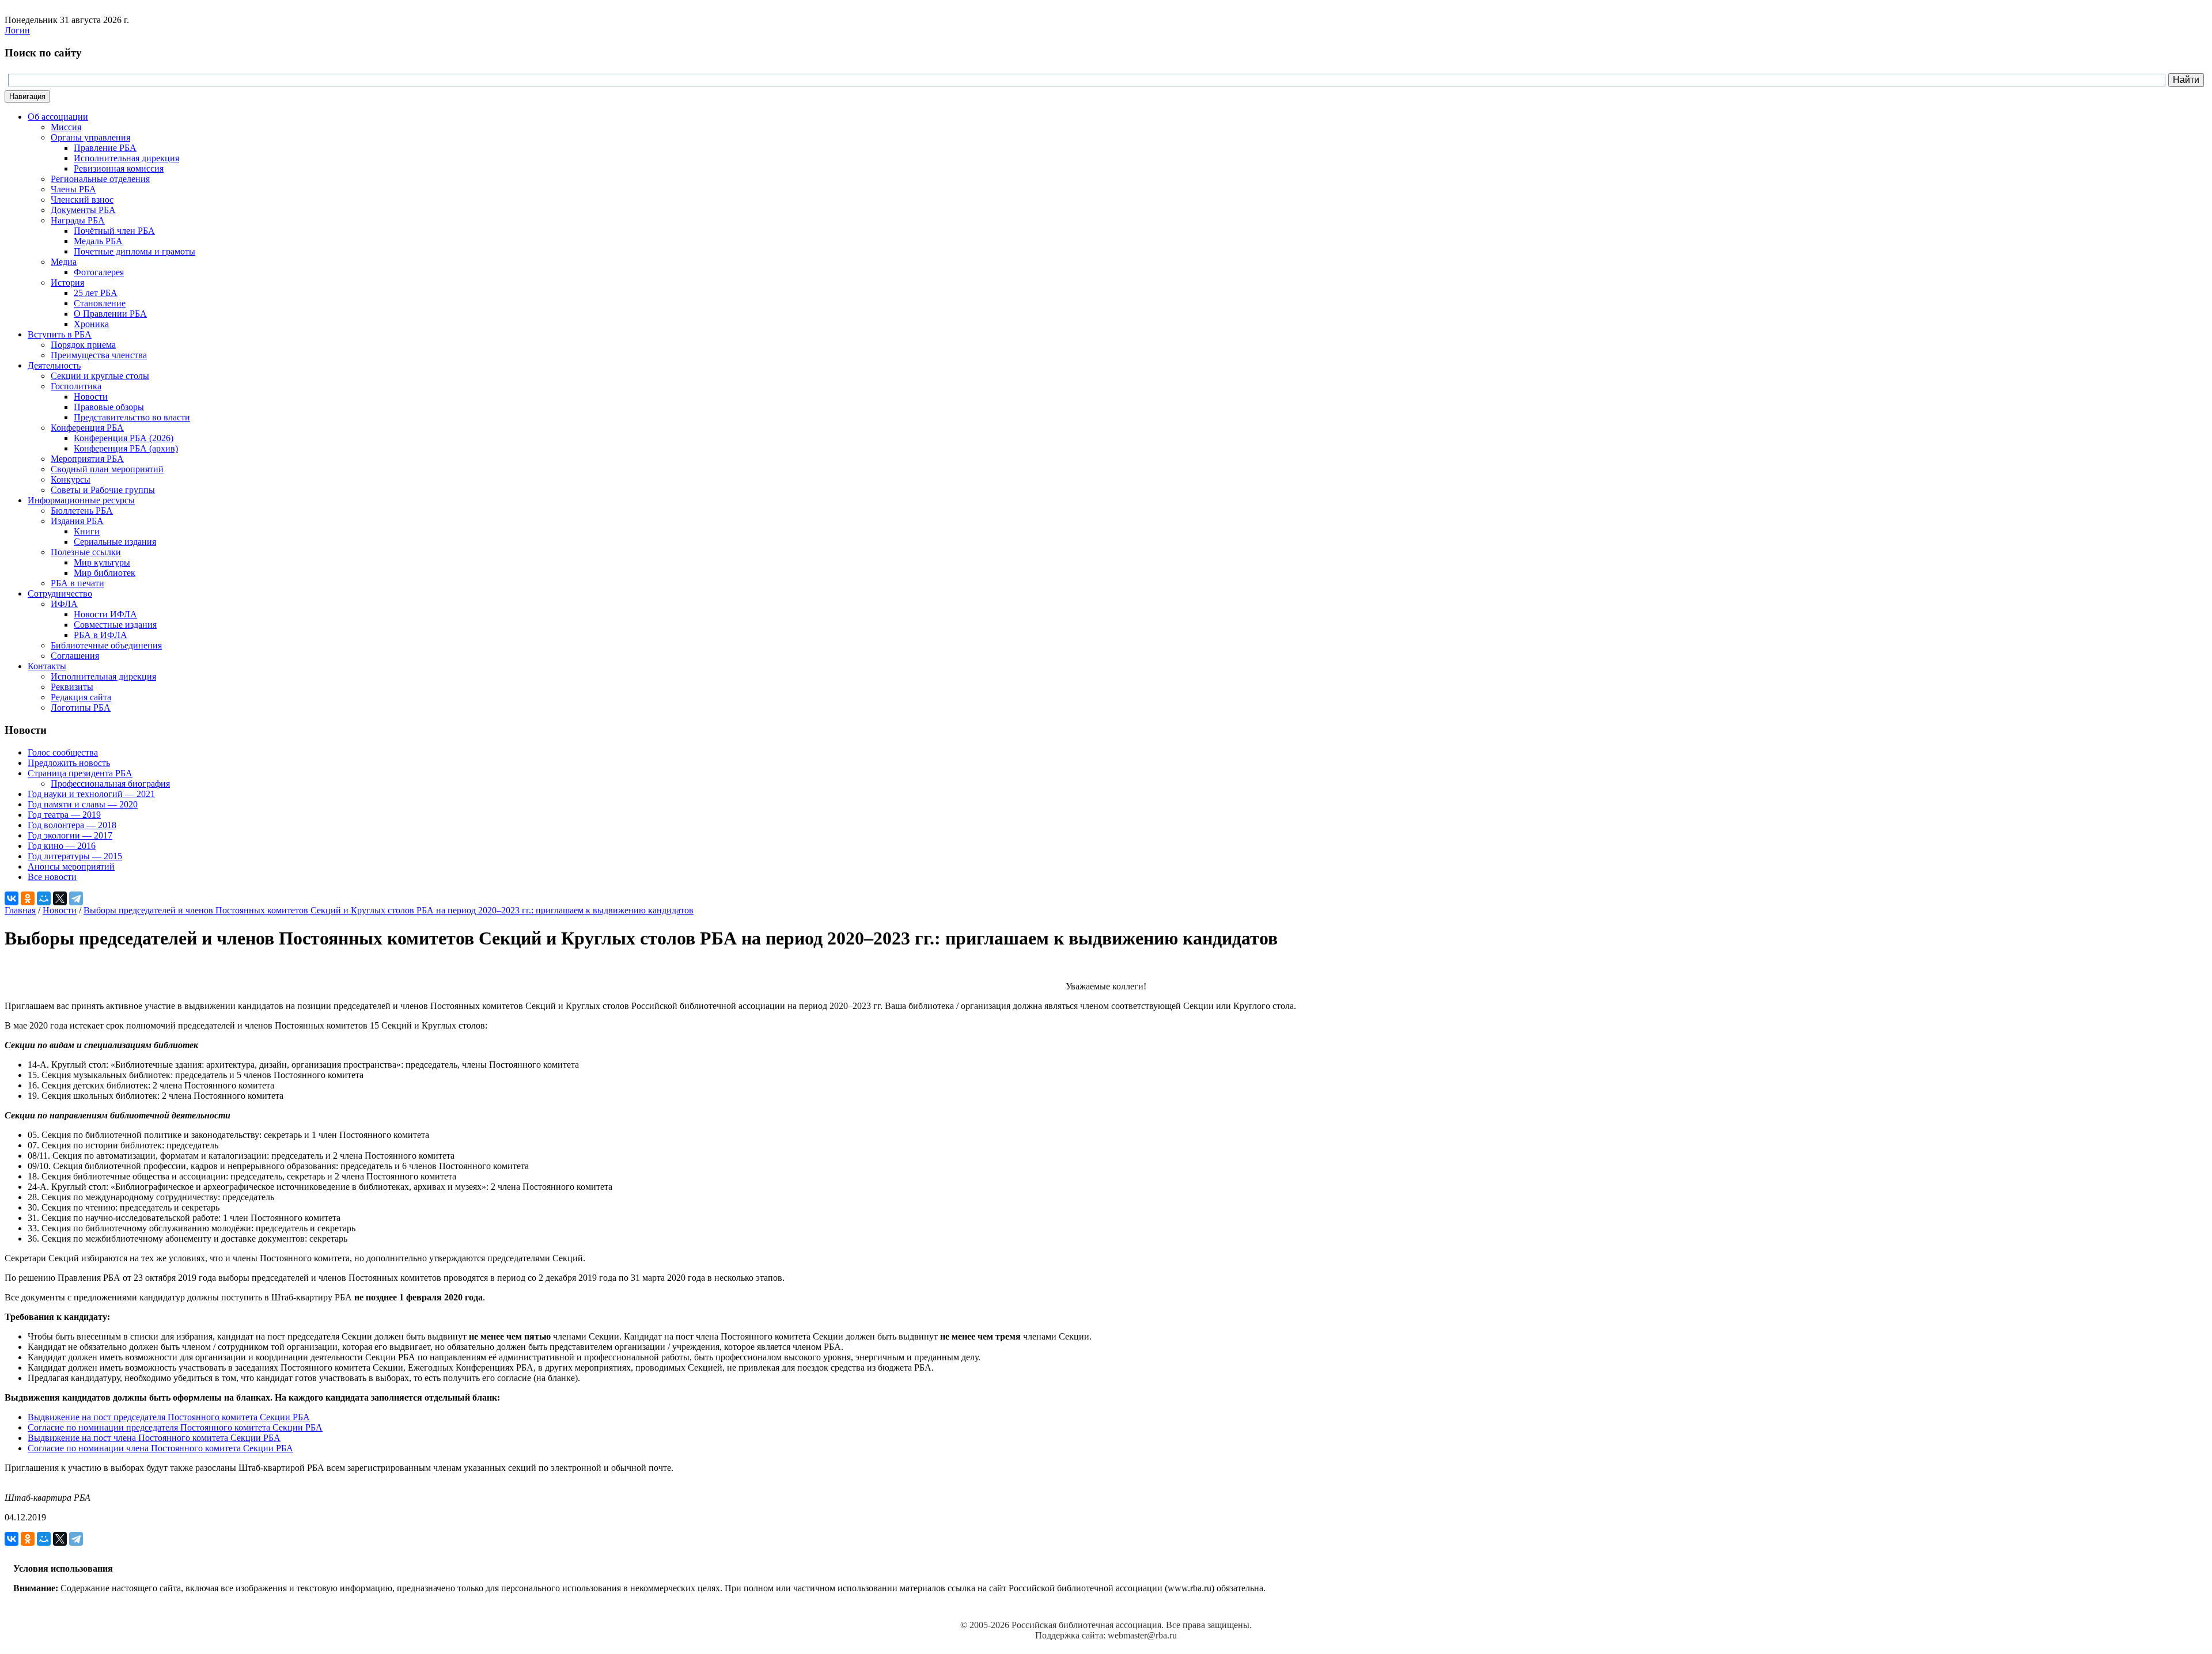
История (67, 282)
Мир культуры (102, 562)
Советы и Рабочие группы (103, 490)
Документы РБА (83, 210)
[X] (60, 898)
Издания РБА (77, 521)
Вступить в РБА (60, 334)
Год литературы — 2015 (75, 856)
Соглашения (75, 656)
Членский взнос (82, 200)
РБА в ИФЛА (101, 635)
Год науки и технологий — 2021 (91, 794)
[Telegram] (76, 898)
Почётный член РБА (114, 231)
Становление (100, 303)
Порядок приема (83, 345)
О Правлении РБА (110, 314)
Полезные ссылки (86, 552)
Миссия (66, 127)
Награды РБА (78, 220)
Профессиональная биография (110, 784)
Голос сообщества (63, 752)
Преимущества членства (99, 355)
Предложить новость (69, 763)
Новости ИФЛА (105, 614)
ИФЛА (64, 604)
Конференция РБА (87, 428)
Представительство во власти (132, 417)
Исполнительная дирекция (126, 158)
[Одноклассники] (28, 898)
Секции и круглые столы (100, 376)
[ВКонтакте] (12, 898)
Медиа (64, 262)
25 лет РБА (96, 293)
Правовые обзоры (109, 407)
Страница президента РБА (80, 773)
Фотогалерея (99, 272)
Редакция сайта (81, 697)
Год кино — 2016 (62, 846)
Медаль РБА (98, 241)
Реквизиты (72, 687)
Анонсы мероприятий (71, 866)
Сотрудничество (60, 593)
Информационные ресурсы (81, 500)
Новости (91, 397)
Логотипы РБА (81, 707)
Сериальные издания (115, 542)
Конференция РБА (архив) (126, 448)
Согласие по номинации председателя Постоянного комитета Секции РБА (175, 1427)
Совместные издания (115, 625)
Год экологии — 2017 (70, 835)
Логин (17, 30)
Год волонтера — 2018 (72, 825)
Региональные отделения (100, 179)
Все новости (52, 877)
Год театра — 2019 (64, 815)
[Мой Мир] (44, 898)
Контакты (47, 666)
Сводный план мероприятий (107, 469)
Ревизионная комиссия (119, 168)
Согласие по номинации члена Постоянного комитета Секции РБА (160, 1448)
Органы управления (90, 137)
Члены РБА (73, 189)
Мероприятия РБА (87, 459)
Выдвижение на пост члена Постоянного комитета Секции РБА (154, 1438)
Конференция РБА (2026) (124, 438)
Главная (20, 910)
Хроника (91, 324)
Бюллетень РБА (82, 511)
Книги (87, 531)
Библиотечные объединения (106, 645)
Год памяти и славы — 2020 (83, 804)
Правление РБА (105, 148)
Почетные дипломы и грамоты (135, 251)
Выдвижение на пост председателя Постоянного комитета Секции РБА (169, 1417)
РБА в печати (77, 583)
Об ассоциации (58, 117)
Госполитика (76, 386)
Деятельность (54, 365)
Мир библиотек (105, 573)
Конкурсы (71, 479)
